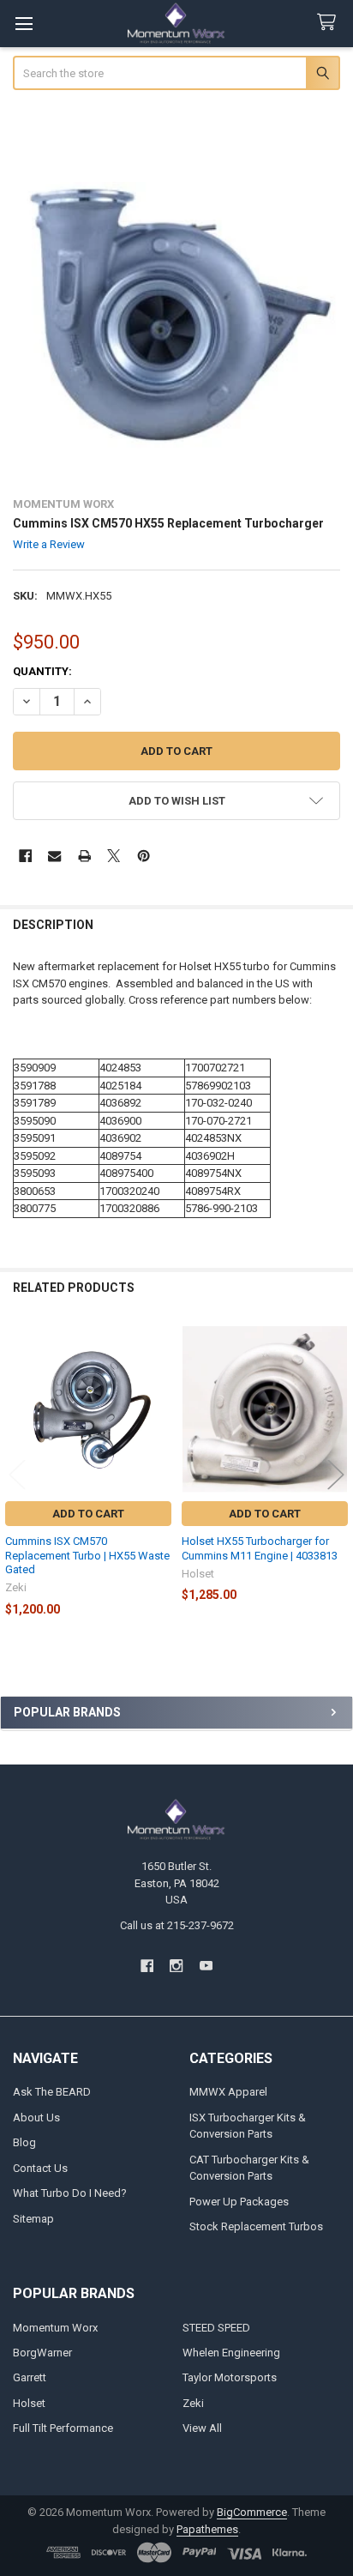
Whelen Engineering (231, 2353)
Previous (17, 1474)
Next (336, 1474)
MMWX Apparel (228, 2092)
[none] (177, 317)
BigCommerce (252, 2512)
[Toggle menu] (24, 24)
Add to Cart (88, 1514)
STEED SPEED (216, 2328)
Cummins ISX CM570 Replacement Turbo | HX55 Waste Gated (87, 1555)
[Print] (84, 856)
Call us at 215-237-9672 (177, 1925)
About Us (36, 2118)
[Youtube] (206, 1966)
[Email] (54, 856)
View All (202, 2428)
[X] (114, 856)
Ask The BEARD (52, 2092)
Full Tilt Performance (63, 2428)
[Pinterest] (144, 856)
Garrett (30, 2377)
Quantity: (42, 671)
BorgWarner (42, 2353)
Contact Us (40, 2168)
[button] (177, 801)
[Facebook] (25, 856)
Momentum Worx (55, 2328)
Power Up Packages (239, 2202)
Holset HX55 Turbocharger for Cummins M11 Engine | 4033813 (260, 1548)
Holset (29, 2403)
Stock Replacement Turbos (256, 2226)
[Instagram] (176, 1966)
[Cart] (330, 23)
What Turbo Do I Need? (70, 2193)
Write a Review (49, 544)
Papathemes (207, 2529)
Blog (24, 2142)
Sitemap (33, 2219)
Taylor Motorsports (230, 2377)
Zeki (193, 2403)
